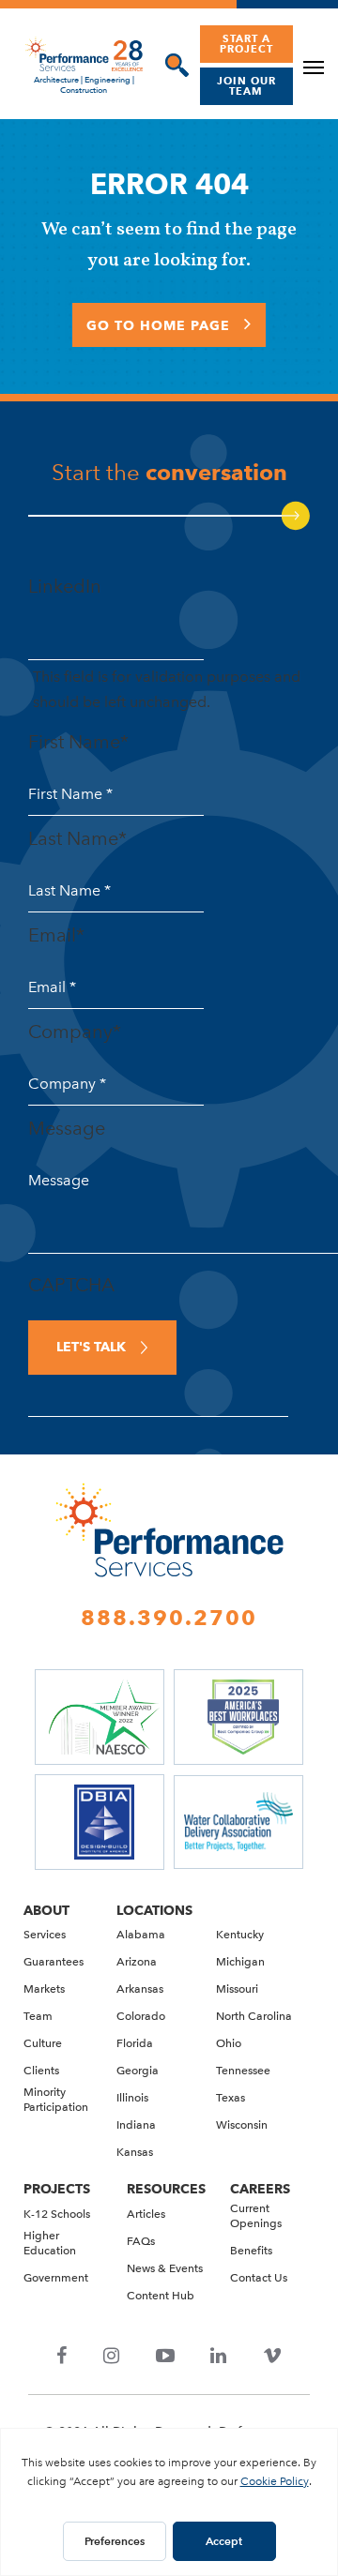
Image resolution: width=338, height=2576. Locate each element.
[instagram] (112, 2357)
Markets (44, 1989)
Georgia (138, 2071)
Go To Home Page (161, 325)
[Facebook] (62, 2357)
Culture (43, 2043)
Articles (146, 2214)
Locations (154, 1910)
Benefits (251, 2251)
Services (45, 1935)
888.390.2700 (169, 1618)
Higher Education (50, 2243)
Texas (230, 2098)
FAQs (141, 2241)
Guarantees (54, 1962)
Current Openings (256, 2216)
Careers (260, 2189)
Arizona (137, 1962)
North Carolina (254, 2016)
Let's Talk (91, 1347)
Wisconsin (242, 2125)
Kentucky (240, 1935)
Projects (57, 2189)
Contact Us (259, 2278)
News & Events (165, 2268)
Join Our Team (246, 86)
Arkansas (140, 1989)
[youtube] (165, 2357)
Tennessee (243, 2071)
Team (38, 2016)
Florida (135, 2043)
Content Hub (161, 2296)
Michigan (240, 1962)
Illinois (132, 2098)
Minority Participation (56, 2100)
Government (56, 2278)
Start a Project (246, 44)
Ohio (229, 2043)
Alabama (141, 1935)
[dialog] (172, 65)
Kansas (135, 2152)
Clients (41, 2071)
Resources (166, 2189)
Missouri (237, 1989)
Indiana (136, 2125)
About (46, 1910)
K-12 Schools (57, 2214)
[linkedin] (219, 2357)
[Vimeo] (272, 2357)
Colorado (141, 2016)
